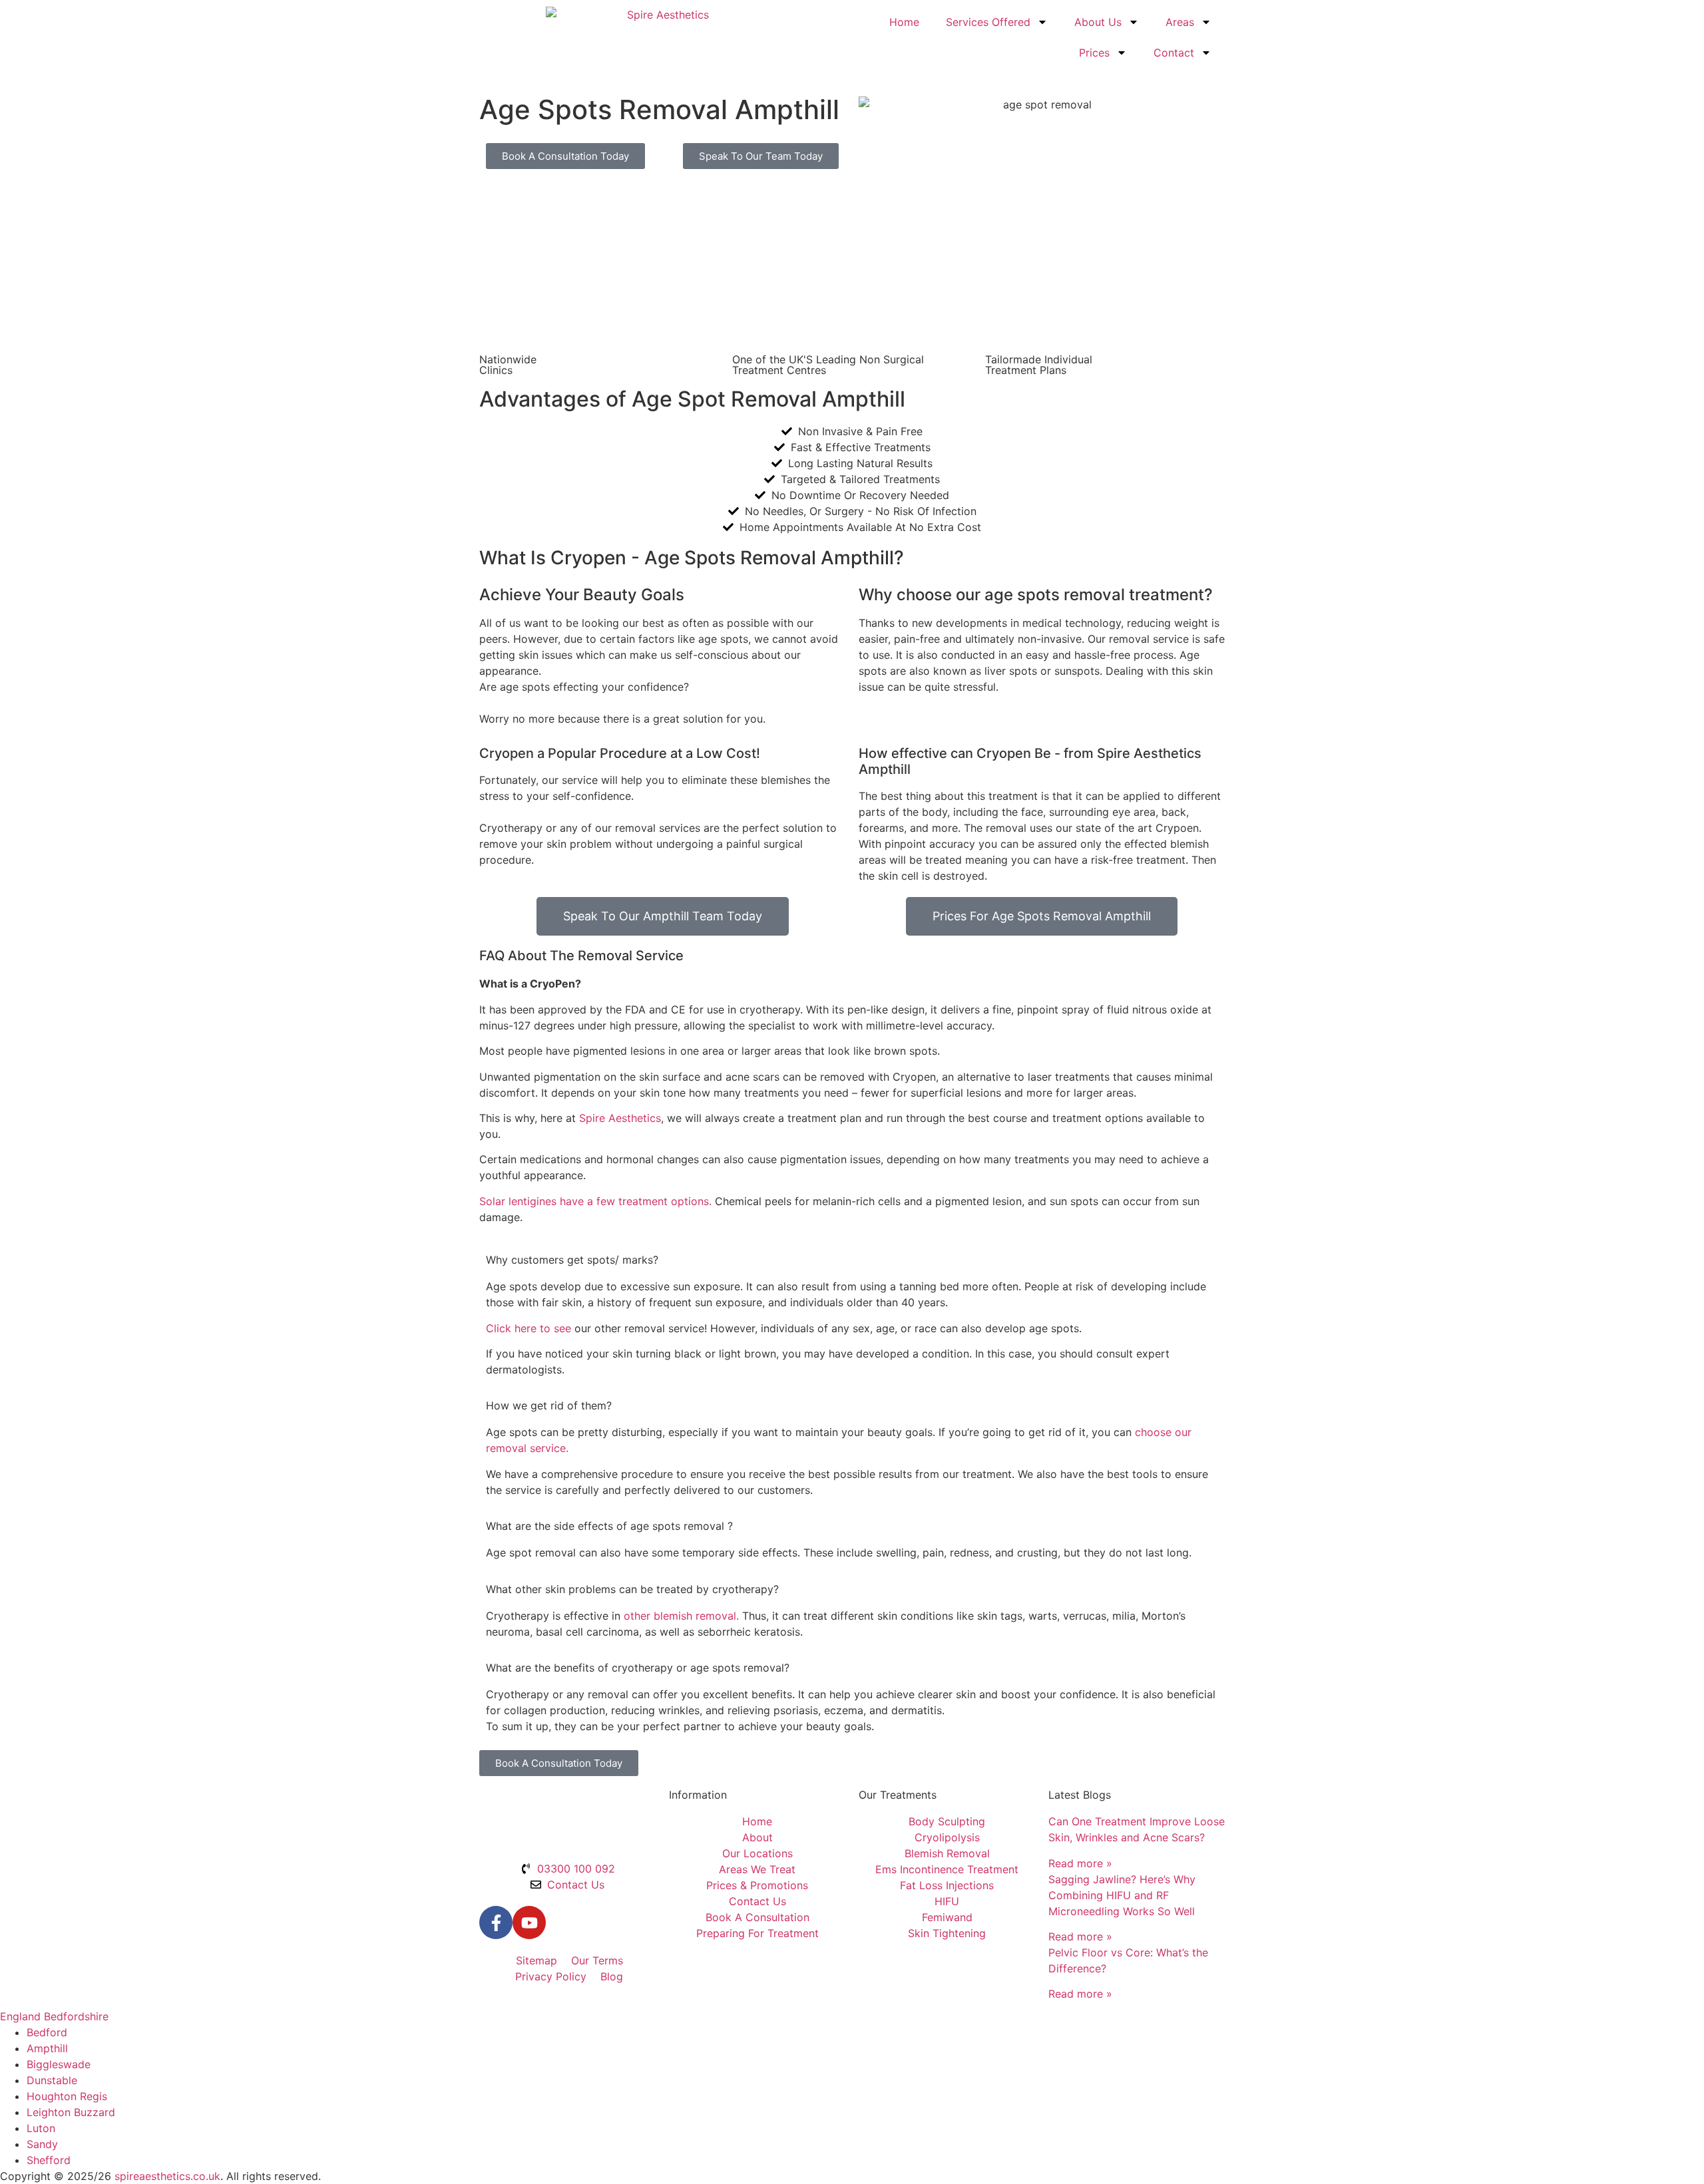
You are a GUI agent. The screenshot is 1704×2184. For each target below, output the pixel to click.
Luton (41, 2128)
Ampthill (47, 2048)
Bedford (47, 2032)
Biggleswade (59, 2064)
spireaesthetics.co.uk (167, 2176)
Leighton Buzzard (71, 2112)
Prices (1094, 53)
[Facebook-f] (496, 1922)
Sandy (42, 2144)
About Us (1098, 22)
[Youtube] (529, 1922)
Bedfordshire (76, 2016)
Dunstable (52, 2080)
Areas (1180, 22)
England (20, 2016)
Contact (1174, 53)
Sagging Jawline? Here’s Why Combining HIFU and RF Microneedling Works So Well (1122, 1895)
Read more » (1080, 1863)
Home (904, 22)
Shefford (49, 2160)
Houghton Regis (67, 2096)
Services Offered (988, 22)
